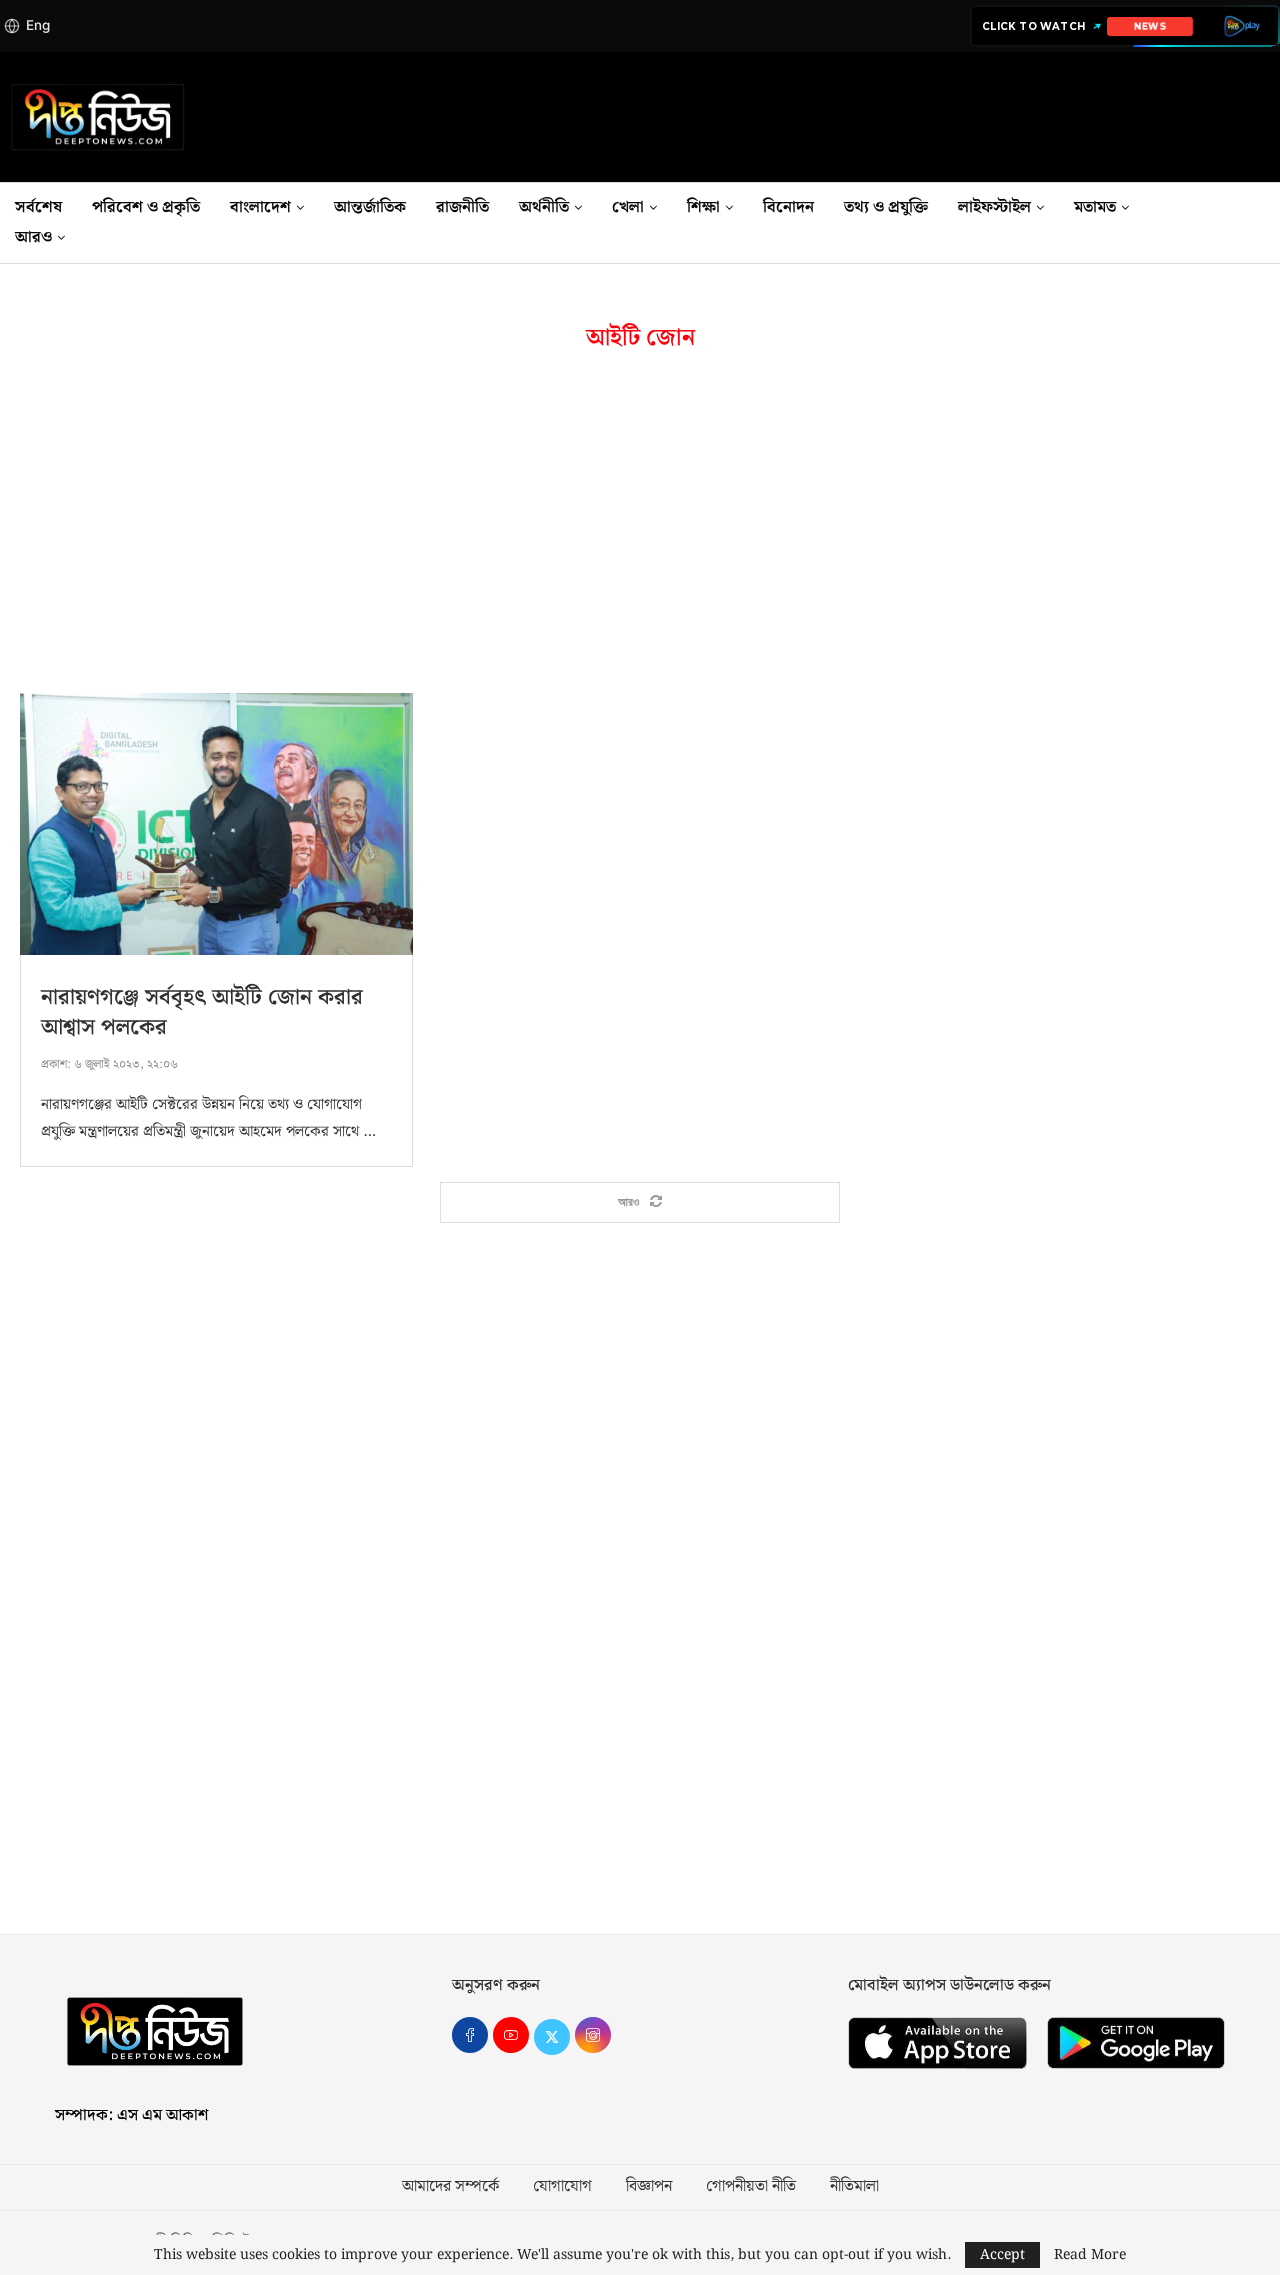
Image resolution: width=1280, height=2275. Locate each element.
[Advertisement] (640, 523)
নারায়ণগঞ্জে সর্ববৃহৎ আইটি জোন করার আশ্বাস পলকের (202, 1012)
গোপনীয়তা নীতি (751, 2187)
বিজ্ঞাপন (649, 2187)
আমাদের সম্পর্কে (450, 2187)
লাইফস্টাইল (994, 207)
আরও (33, 237)
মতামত (1095, 207)
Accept (1002, 2255)
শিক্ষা (703, 207)
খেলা (628, 207)
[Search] (1270, 223)
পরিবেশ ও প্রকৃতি (146, 207)
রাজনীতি (462, 207)
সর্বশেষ (38, 207)
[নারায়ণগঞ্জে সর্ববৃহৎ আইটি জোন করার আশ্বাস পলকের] (216, 824)
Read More (1090, 2255)
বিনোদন (788, 207)
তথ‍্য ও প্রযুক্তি (886, 207)
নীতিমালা (854, 2187)
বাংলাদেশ (260, 207)
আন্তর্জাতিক (370, 207)
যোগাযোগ (562, 2187)
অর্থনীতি (544, 207)
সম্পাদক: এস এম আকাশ (131, 2115)
